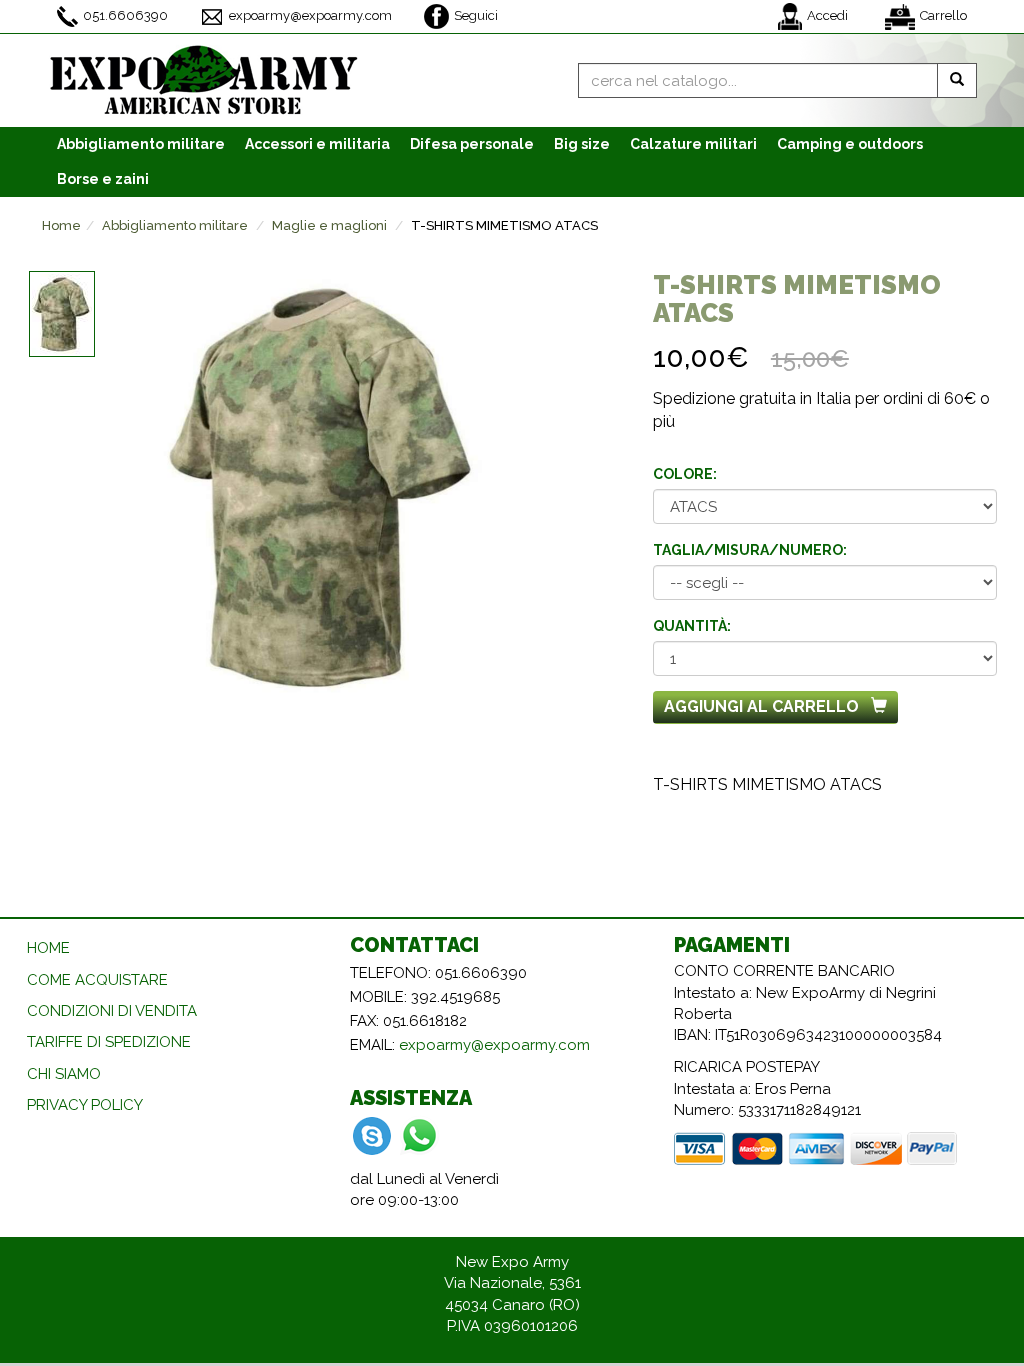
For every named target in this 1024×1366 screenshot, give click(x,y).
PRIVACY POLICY (85, 1105)
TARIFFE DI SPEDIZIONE (109, 1042)
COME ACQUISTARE (97, 980)
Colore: (685, 474)
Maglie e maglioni (329, 225)
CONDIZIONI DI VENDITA (112, 1011)
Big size (582, 144)
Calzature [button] (693, 144)
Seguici (476, 15)
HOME (48, 948)
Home (61, 225)
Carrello (943, 15)
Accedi (827, 15)
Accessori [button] (317, 144)
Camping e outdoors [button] (850, 144)
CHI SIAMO (64, 1074)
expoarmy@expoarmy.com (310, 15)
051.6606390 (125, 15)
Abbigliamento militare (175, 225)
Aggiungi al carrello (761, 706)
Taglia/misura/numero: (750, 550)
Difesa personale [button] (472, 144)
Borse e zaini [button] (103, 179)
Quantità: (692, 626)
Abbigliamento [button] (141, 144)
